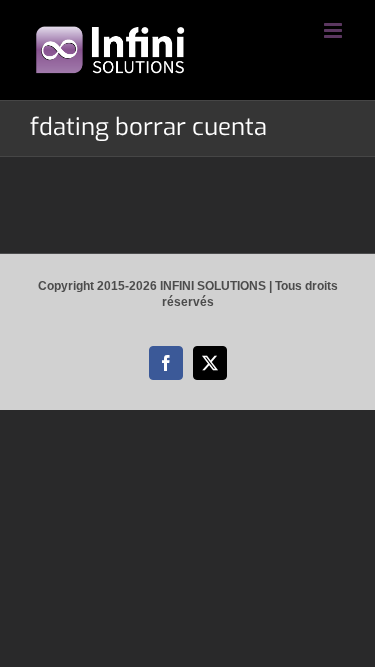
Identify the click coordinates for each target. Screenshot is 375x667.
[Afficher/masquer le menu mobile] (334, 30)
